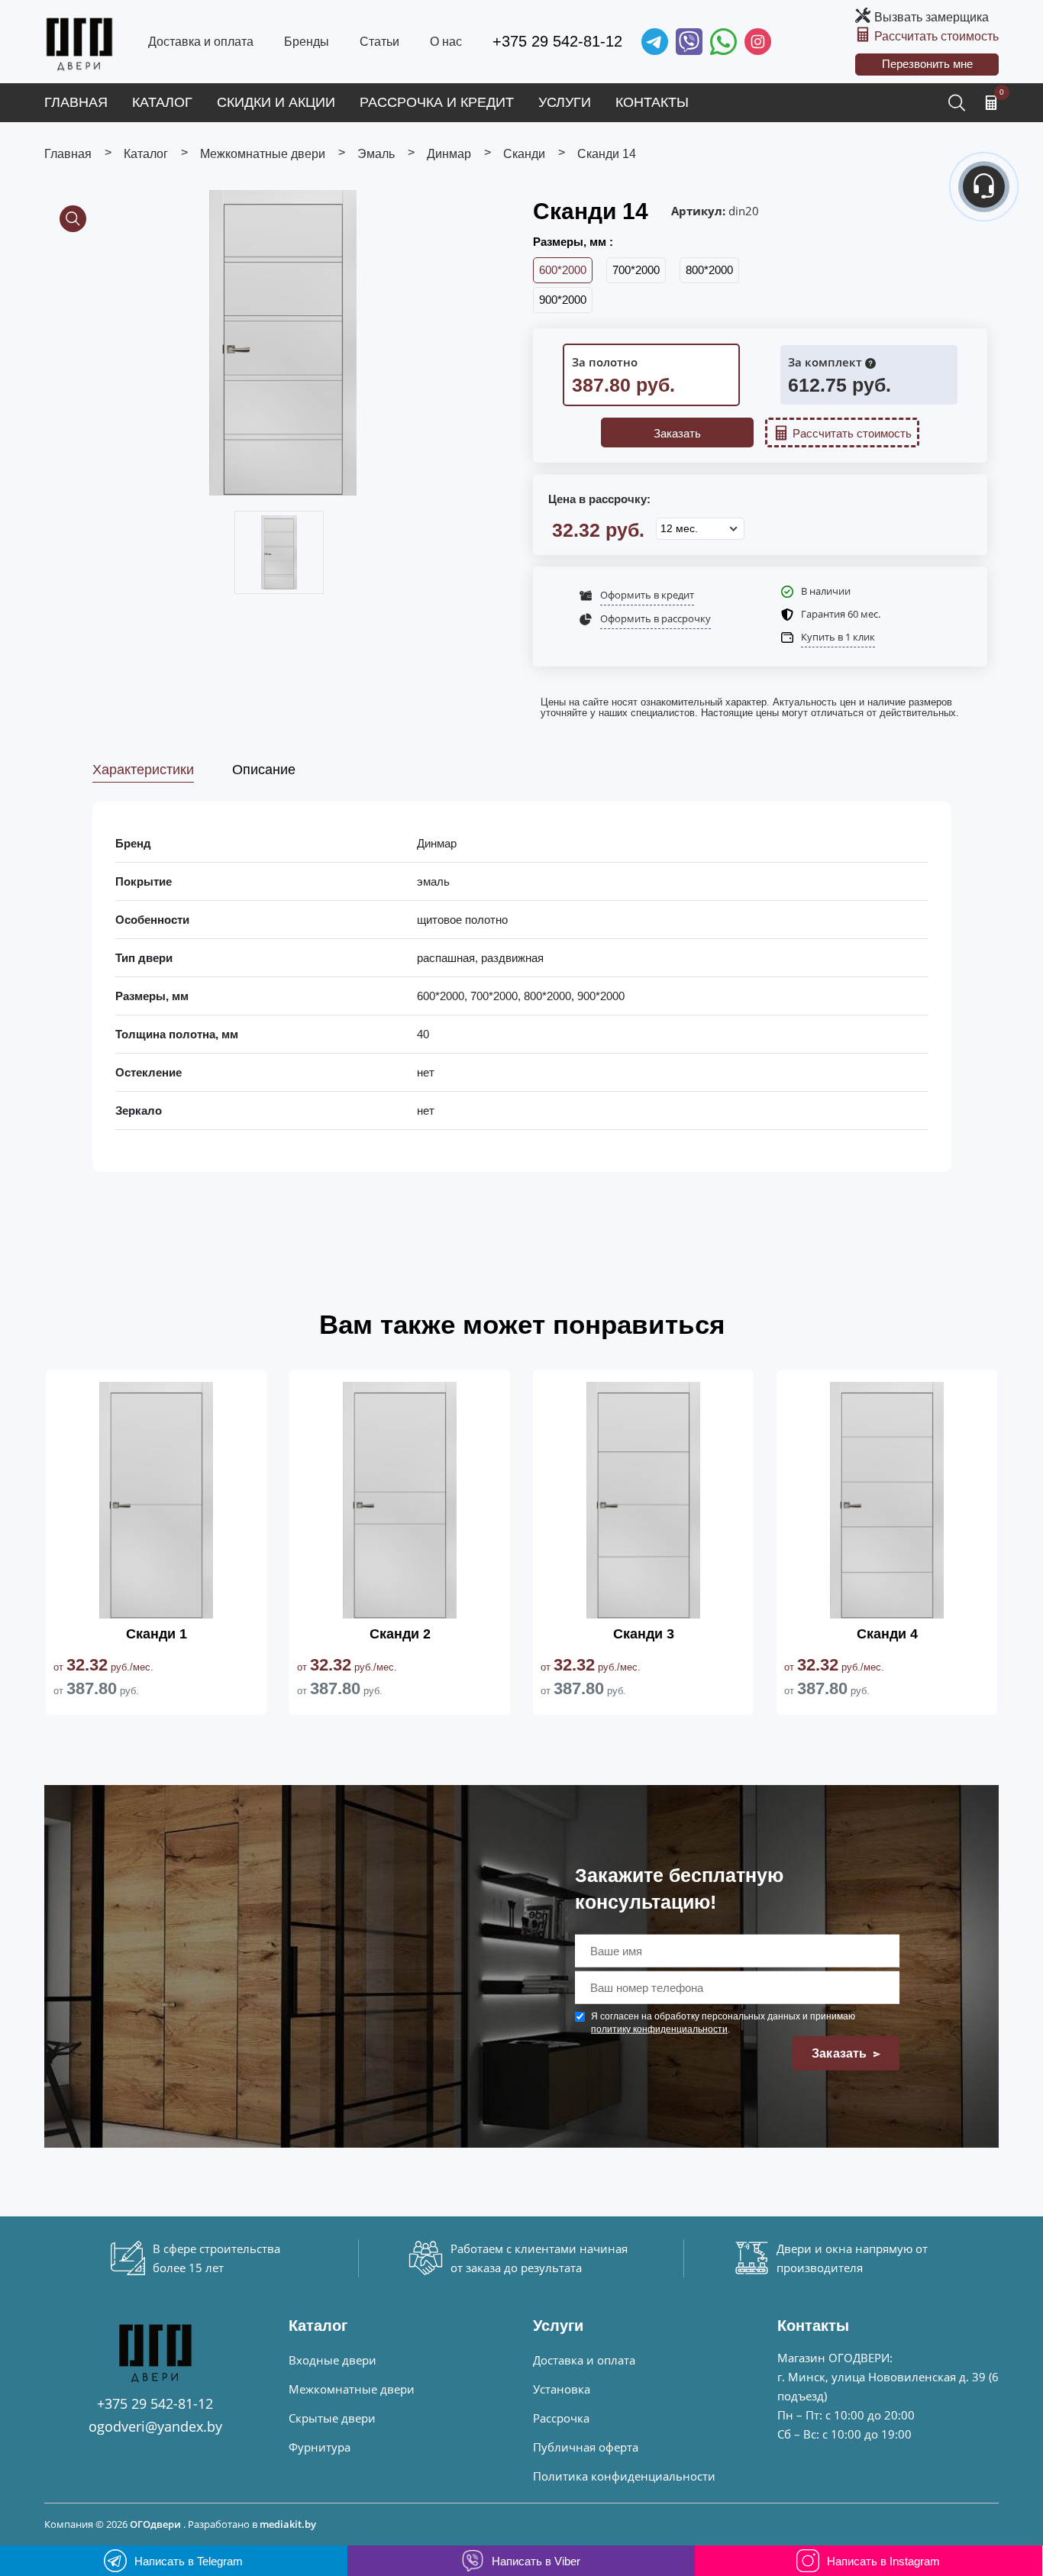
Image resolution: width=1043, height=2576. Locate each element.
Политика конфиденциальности (624, 2476)
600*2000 (563, 270)
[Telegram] (655, 42)
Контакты (652, 102)
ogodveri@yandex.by (155, 2426)
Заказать (677, 433)
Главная (76, 102)
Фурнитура (320, 2447)
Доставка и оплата (201, 42)
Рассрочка (561, 2418)
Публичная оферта (586, 2447)
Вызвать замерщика (932, 17)
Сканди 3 (644, 1634)
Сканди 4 (887, 1634)
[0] (991, 102)
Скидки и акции (276, 102)
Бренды (307, 42)
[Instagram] (758, 42)
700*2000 (636, 270)
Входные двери (333, 2360)
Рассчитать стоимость (936, 36)
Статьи (379, 42)
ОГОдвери (155, 2524)
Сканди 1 (157, 1634)
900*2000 (563, 300)
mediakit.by (288, 2524)
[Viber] (689, 42)
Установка (562, 2389)
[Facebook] (723, 42)
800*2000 (709, 270)
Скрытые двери (332, 2418)
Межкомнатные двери (352, 2389)
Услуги (565, 102)
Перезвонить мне (927, 64)
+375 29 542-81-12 (557, 41)
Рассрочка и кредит (437, 102)
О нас (446, 42)
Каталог (162, 102)
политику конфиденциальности (659, 2029)
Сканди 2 (400, 1634)
